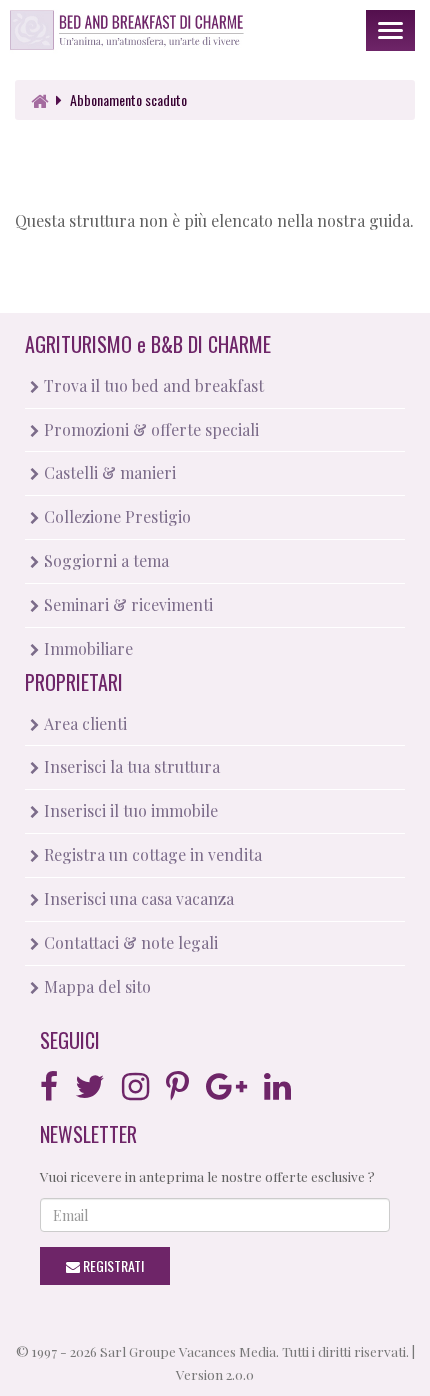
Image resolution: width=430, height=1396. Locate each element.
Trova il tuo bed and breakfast (152, 385)
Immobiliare (86, 648)
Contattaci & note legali (129, 942)
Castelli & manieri (108, 472)
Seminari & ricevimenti (126, 604)
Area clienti (83, 723)
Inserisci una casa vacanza (137, 898)
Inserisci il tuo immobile (129, 810)
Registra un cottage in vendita (151, 854)
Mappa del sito (95, 986)
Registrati (112, 1265)
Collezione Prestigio (115, 516)
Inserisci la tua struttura (130, 766)
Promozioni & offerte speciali (149, 429)
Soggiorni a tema (104, 560)
